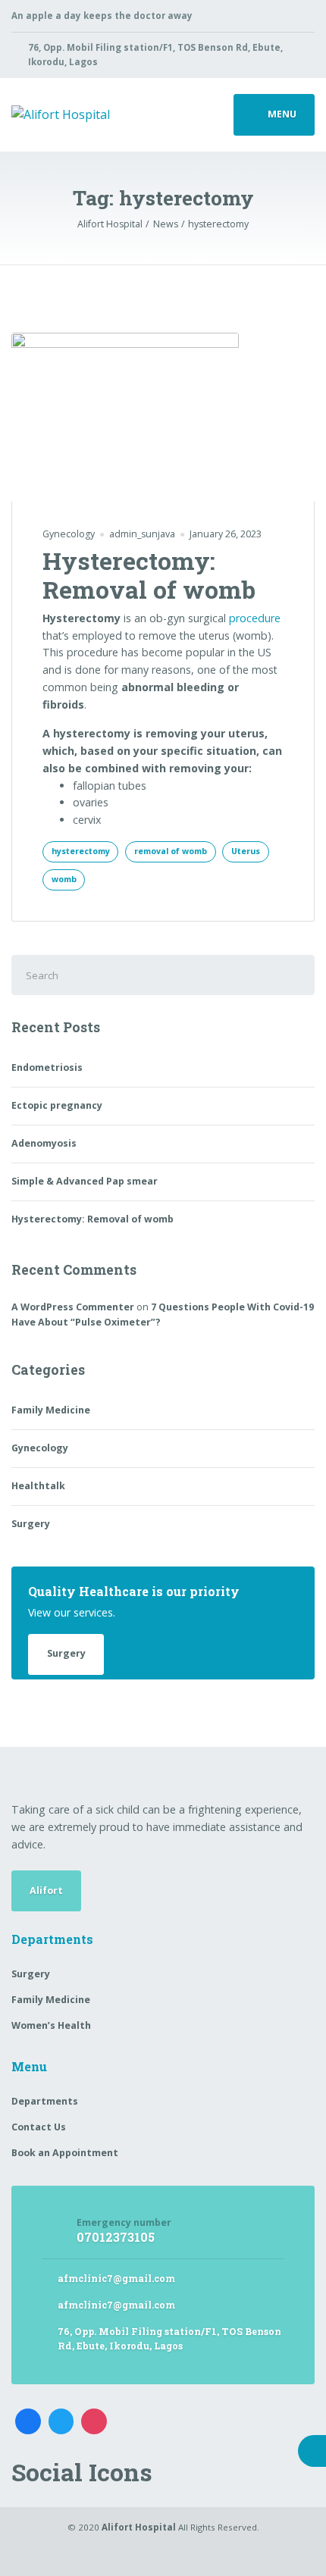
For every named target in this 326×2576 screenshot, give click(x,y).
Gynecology (69, 534)
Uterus (246, 851)
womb (64, 879)
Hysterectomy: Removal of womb (149, 575)
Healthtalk (38, 1486)
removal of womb (171, 851)
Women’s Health (51, 2025)
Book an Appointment (65, 2153)
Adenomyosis (44, 1143)
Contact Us (39, 2127)
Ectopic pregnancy (57, 1105)
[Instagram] (94, 2421)
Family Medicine (51, 1410)
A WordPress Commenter (73, 1307)
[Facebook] (28, 2421)
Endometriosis (47, 1067)
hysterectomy (81, 851)
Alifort (46, 1891)
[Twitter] (61, 2421)
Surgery (31, 1524)
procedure (255, 618)
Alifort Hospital (139, 2527)
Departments (45, 2101)
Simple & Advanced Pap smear (85, 1181)
